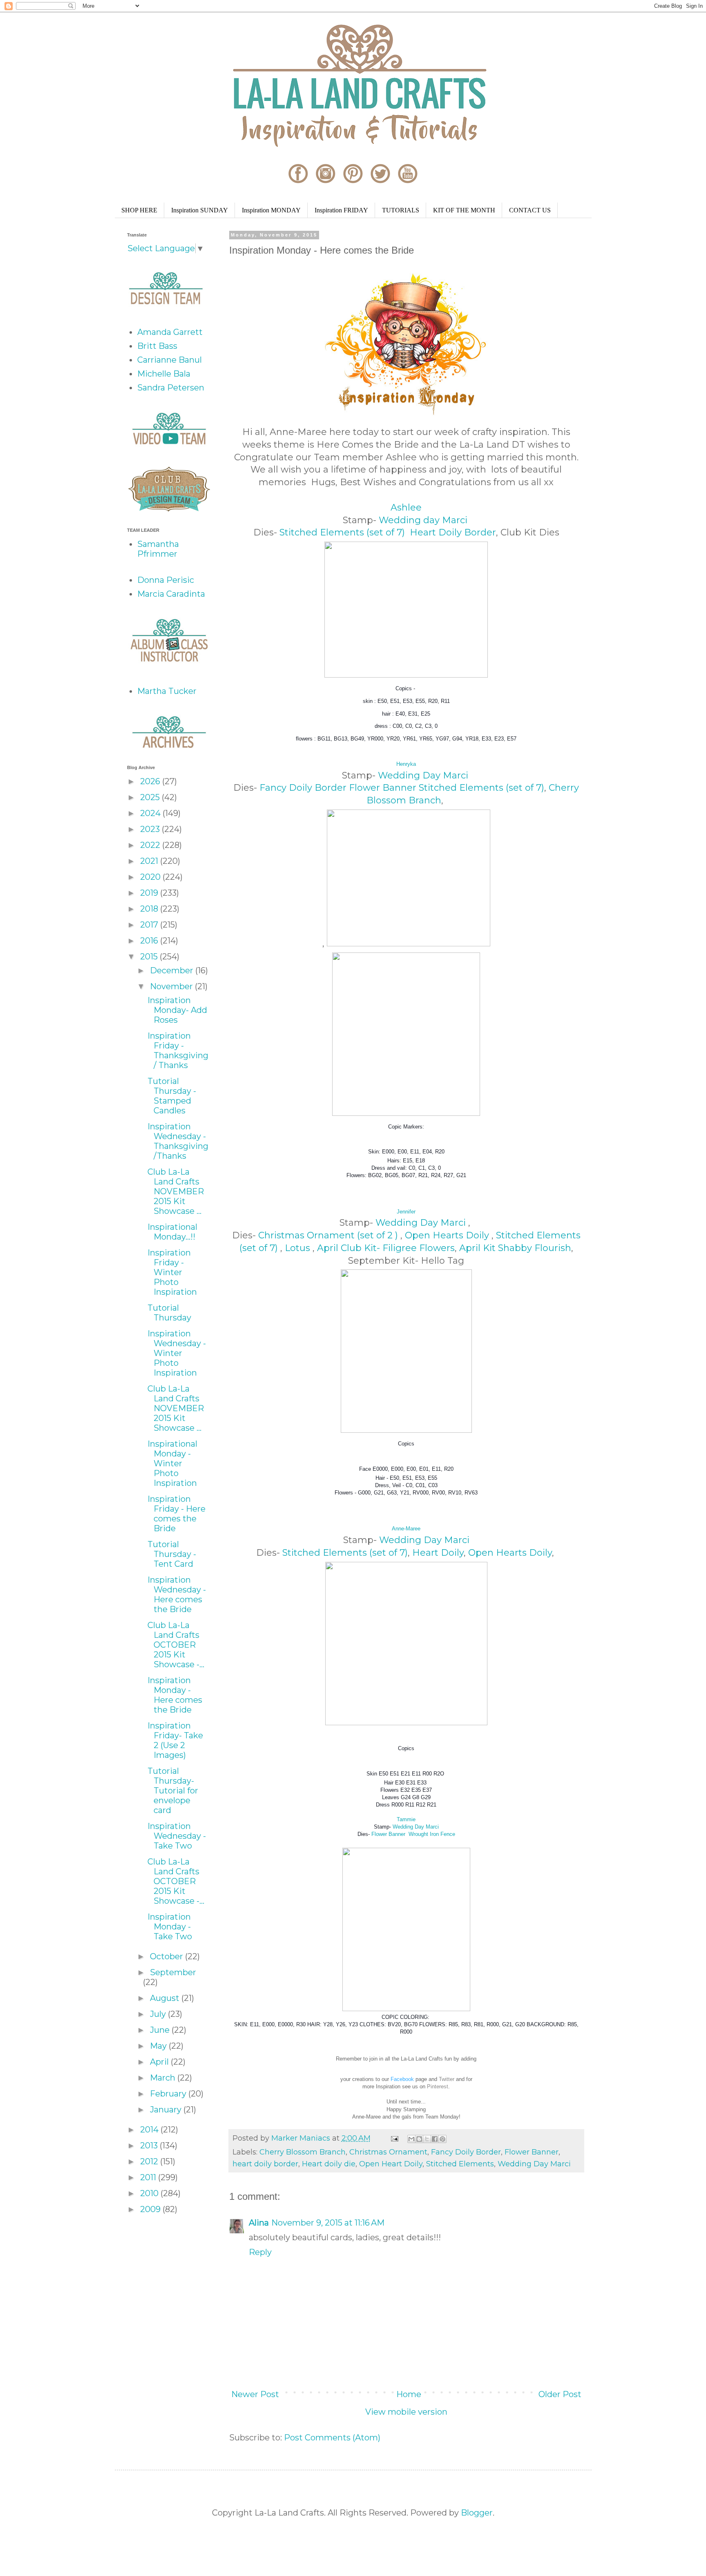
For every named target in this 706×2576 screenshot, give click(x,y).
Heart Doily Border (453, 532)
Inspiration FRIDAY (341, 210)
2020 (151, 877)
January (167, 2110)
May (159, 2046)
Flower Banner (383, 788)
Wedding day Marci (424, 520)
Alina (259, 2223)
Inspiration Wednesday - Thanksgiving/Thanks (178, 1141)
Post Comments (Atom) (332, 2438)
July (159, 2014)
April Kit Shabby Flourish (515, 1248)
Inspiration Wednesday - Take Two (177, 1836)
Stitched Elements (460, 2164)
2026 (151, 781)
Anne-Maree (406, 1529)
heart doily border (265, 2164)
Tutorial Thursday (169, 1313)
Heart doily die (329, 2164)
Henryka (406, 764)
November (172, 986)
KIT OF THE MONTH (464, 210)
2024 (151, 813)
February (169, 2094)
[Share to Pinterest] (442, 2139)
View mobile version (406, 2412)
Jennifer (406, 1212)
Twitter (447, 2079)
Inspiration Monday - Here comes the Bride (175, 1695)
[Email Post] (394, 2138)
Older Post (560, 2394)
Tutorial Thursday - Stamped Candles (172, 1096)
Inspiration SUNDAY (200, 210)
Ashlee (406, 507)
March (164, 2078)
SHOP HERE (139, 210)
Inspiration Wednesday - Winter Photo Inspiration (177, 1353)
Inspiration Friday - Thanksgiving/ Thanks (178, 1050)
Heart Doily (438, 1553)
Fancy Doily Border (303, 788)
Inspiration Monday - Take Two (170, 1927)
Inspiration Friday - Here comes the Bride (176, 1514)
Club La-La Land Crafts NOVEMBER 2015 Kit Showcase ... (176, 1191)
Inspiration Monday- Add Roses (177, 1010)
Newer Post (255, 2394)
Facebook (402, 2079)
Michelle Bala (164, 374)
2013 (150, 2146)
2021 (150, 861)
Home (409, 2394)
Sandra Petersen (171, 388)
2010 (150, 2193)
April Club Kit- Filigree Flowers (386, 1248)
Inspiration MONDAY (271, 210)
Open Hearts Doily (448, 1235)
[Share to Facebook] (435, 2139)
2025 (151, 797)
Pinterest (438, 2086)
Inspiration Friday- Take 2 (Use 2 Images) (175, 1740)
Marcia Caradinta (171, 594)
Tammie (406, 1819)
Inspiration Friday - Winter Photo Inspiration (172, 1272)
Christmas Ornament (388, 2152)
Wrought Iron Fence (432, 1834)
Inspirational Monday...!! (172, 1232)
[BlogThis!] (419, 2139)
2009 (151, 2209)
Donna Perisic (166, 580)
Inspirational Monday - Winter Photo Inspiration (172, 1463)
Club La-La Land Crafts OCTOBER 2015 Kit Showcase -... (176, 1645)
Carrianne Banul (170, 360)
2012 (150, 2161)
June (161, 2030)
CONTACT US (530, 210)
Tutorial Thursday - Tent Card (172, 1554)
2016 (150, 941)
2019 (150, 893)
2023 (151, 829)
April (160, 2062)
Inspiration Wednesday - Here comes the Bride (177, 1595)
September (173, 1972)
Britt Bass (157, 346)
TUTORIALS (401, 210)
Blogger (477, 2513)
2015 (150, 957)
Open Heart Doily (391, 2164)
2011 (149, 2177)
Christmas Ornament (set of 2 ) (329, 1235)
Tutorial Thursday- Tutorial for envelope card (173, 1791)
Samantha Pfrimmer (158, 549)
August (166, 1998)
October (168, 1956)
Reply (260, 2252)
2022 (151, 845)
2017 (150, 925)
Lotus (299, 1248)
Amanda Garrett (170, 332)
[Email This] (411, 2139)
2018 (150, 909)
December (173, 970)
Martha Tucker (167, 691)
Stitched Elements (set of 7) (343, 532)
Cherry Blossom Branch (303, 2152)
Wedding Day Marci (424, 775)
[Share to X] (427, 2139)
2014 (150, 2130)
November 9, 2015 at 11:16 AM (328, 2223)
